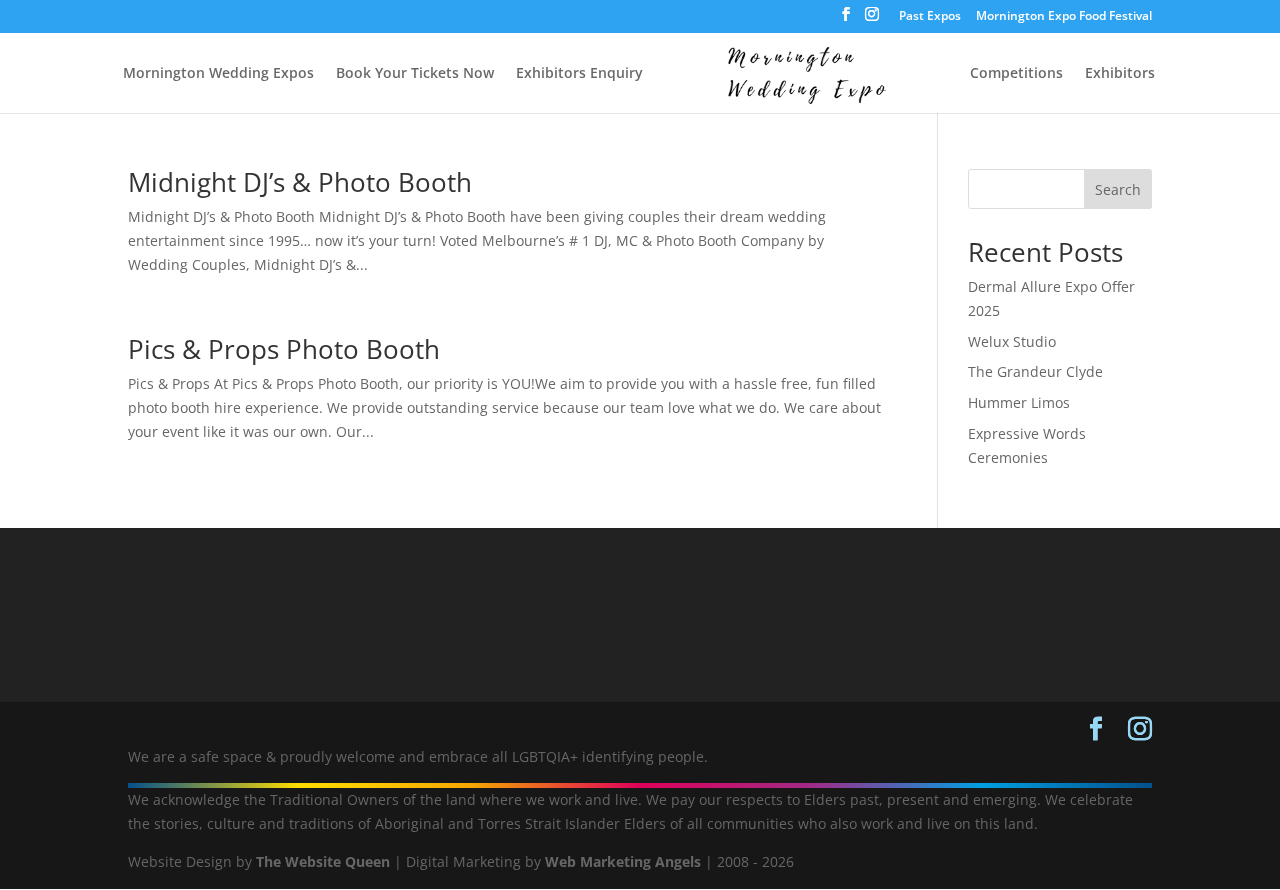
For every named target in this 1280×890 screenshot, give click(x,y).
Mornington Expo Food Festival (1064, 17)
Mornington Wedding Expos (218, 74)
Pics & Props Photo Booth (284, 349)
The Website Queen (323, 861)
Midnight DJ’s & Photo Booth (300, 182)
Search (1118, 189)
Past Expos (930, 17)
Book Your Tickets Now (415, 74)
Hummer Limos (1019, 402)
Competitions (1016, 74)
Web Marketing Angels (623, 861)
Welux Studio (1012, 341)
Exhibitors (1120, 74)
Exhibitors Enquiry (579, 74)
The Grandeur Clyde (1035, 371)
